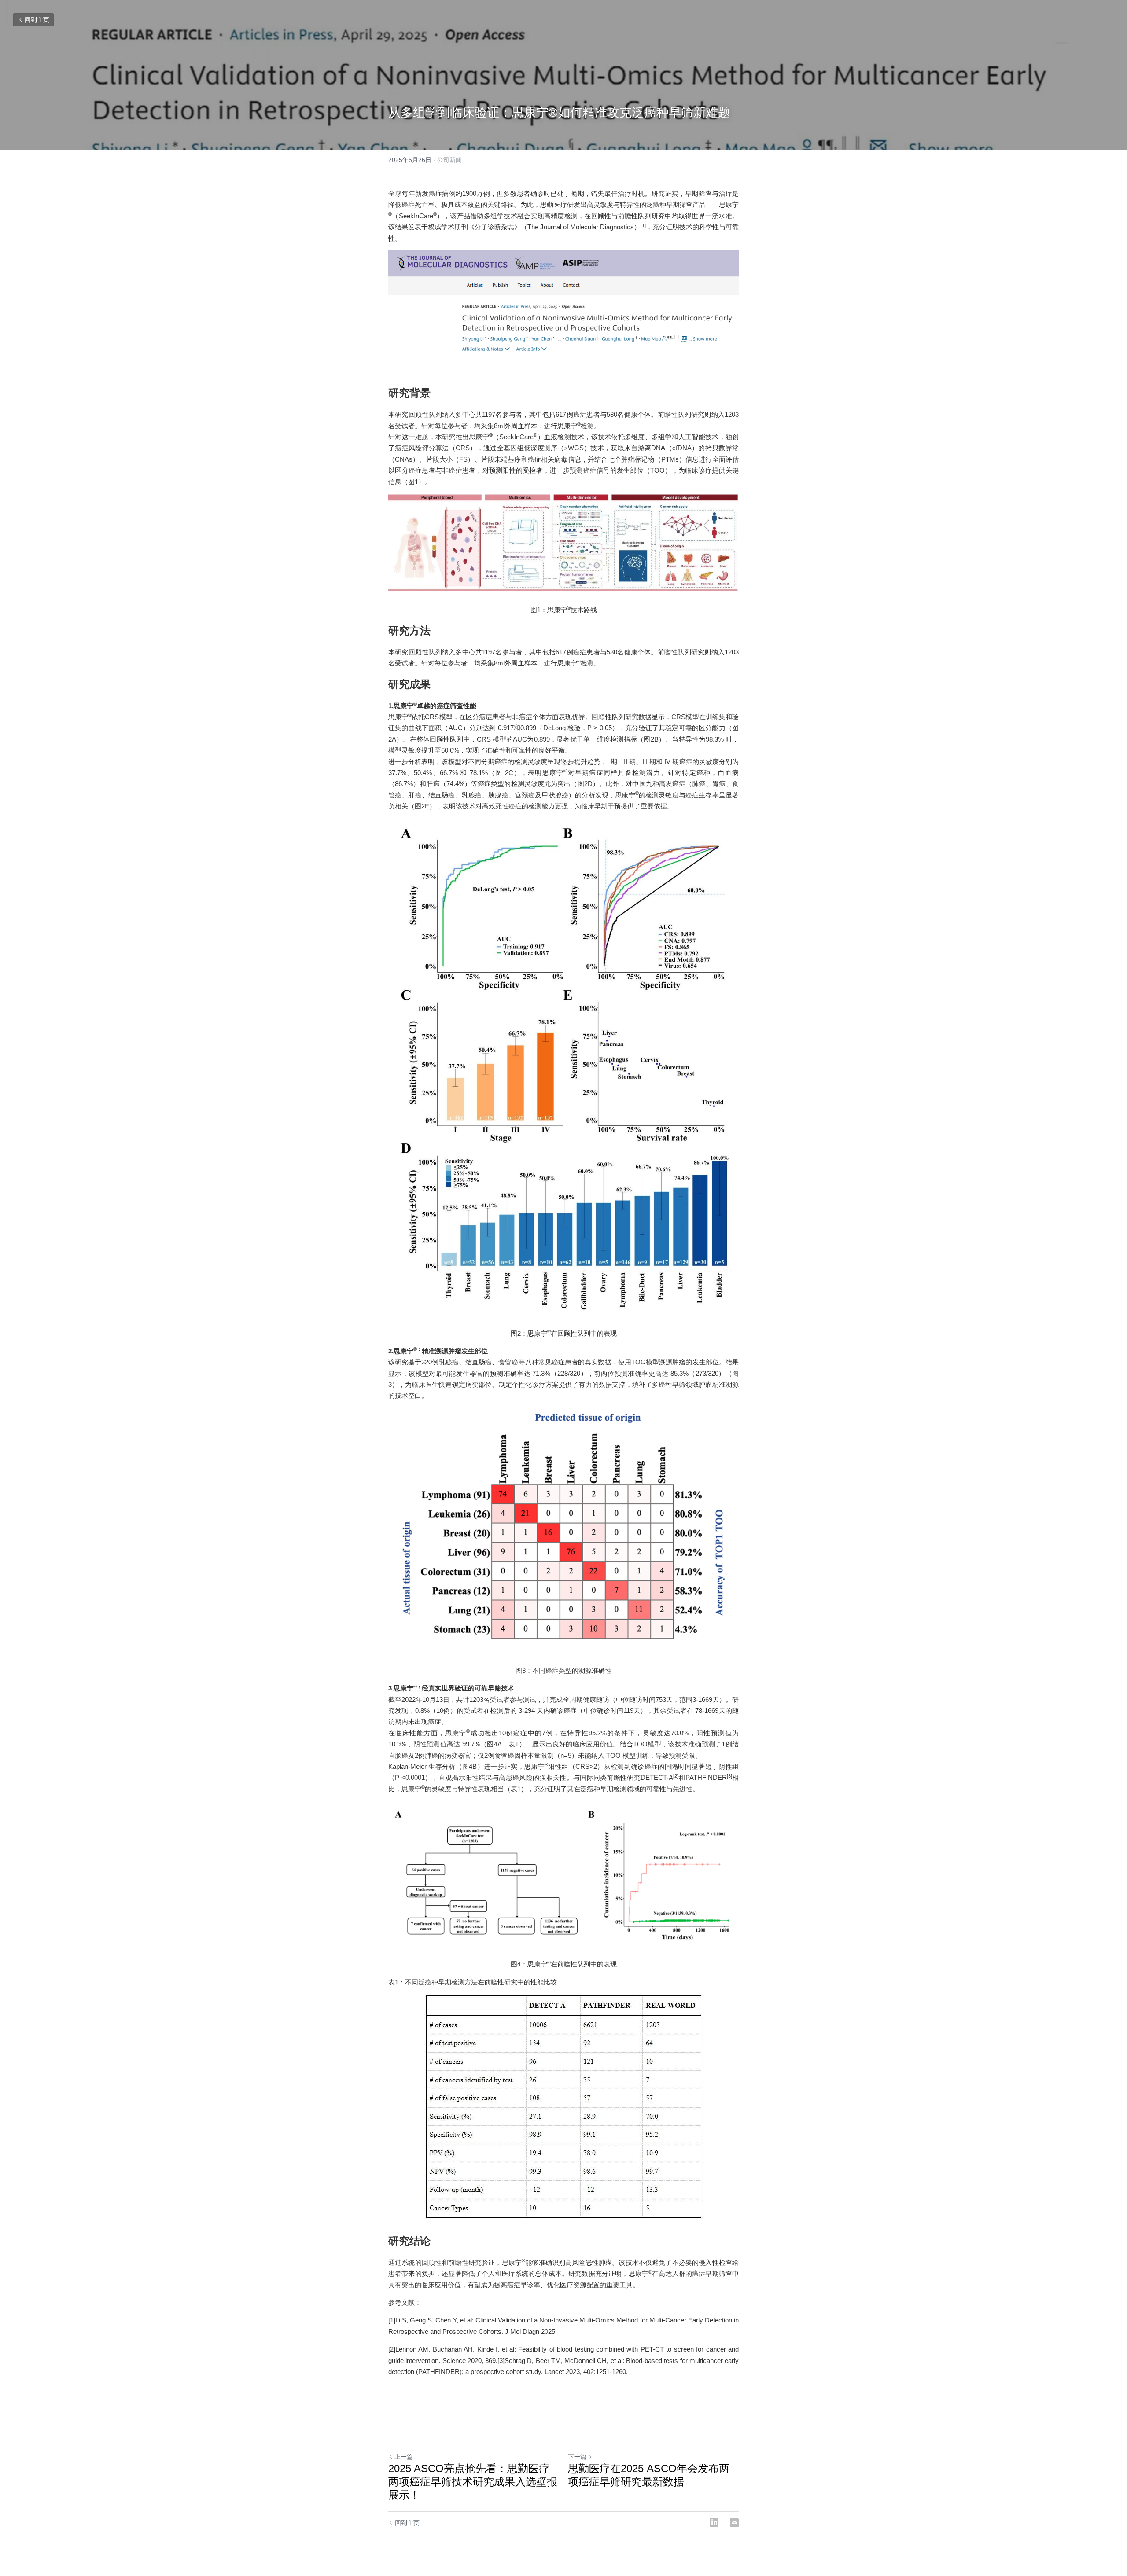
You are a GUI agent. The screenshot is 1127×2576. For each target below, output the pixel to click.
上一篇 (404, 2457)
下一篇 (577, 2457)
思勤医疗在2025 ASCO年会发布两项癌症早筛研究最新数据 (649, 2475)
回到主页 (37, 20)
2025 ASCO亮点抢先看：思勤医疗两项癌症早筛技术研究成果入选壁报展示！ (473, 2482)
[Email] (734, 2523)
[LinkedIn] (714, 2523)
